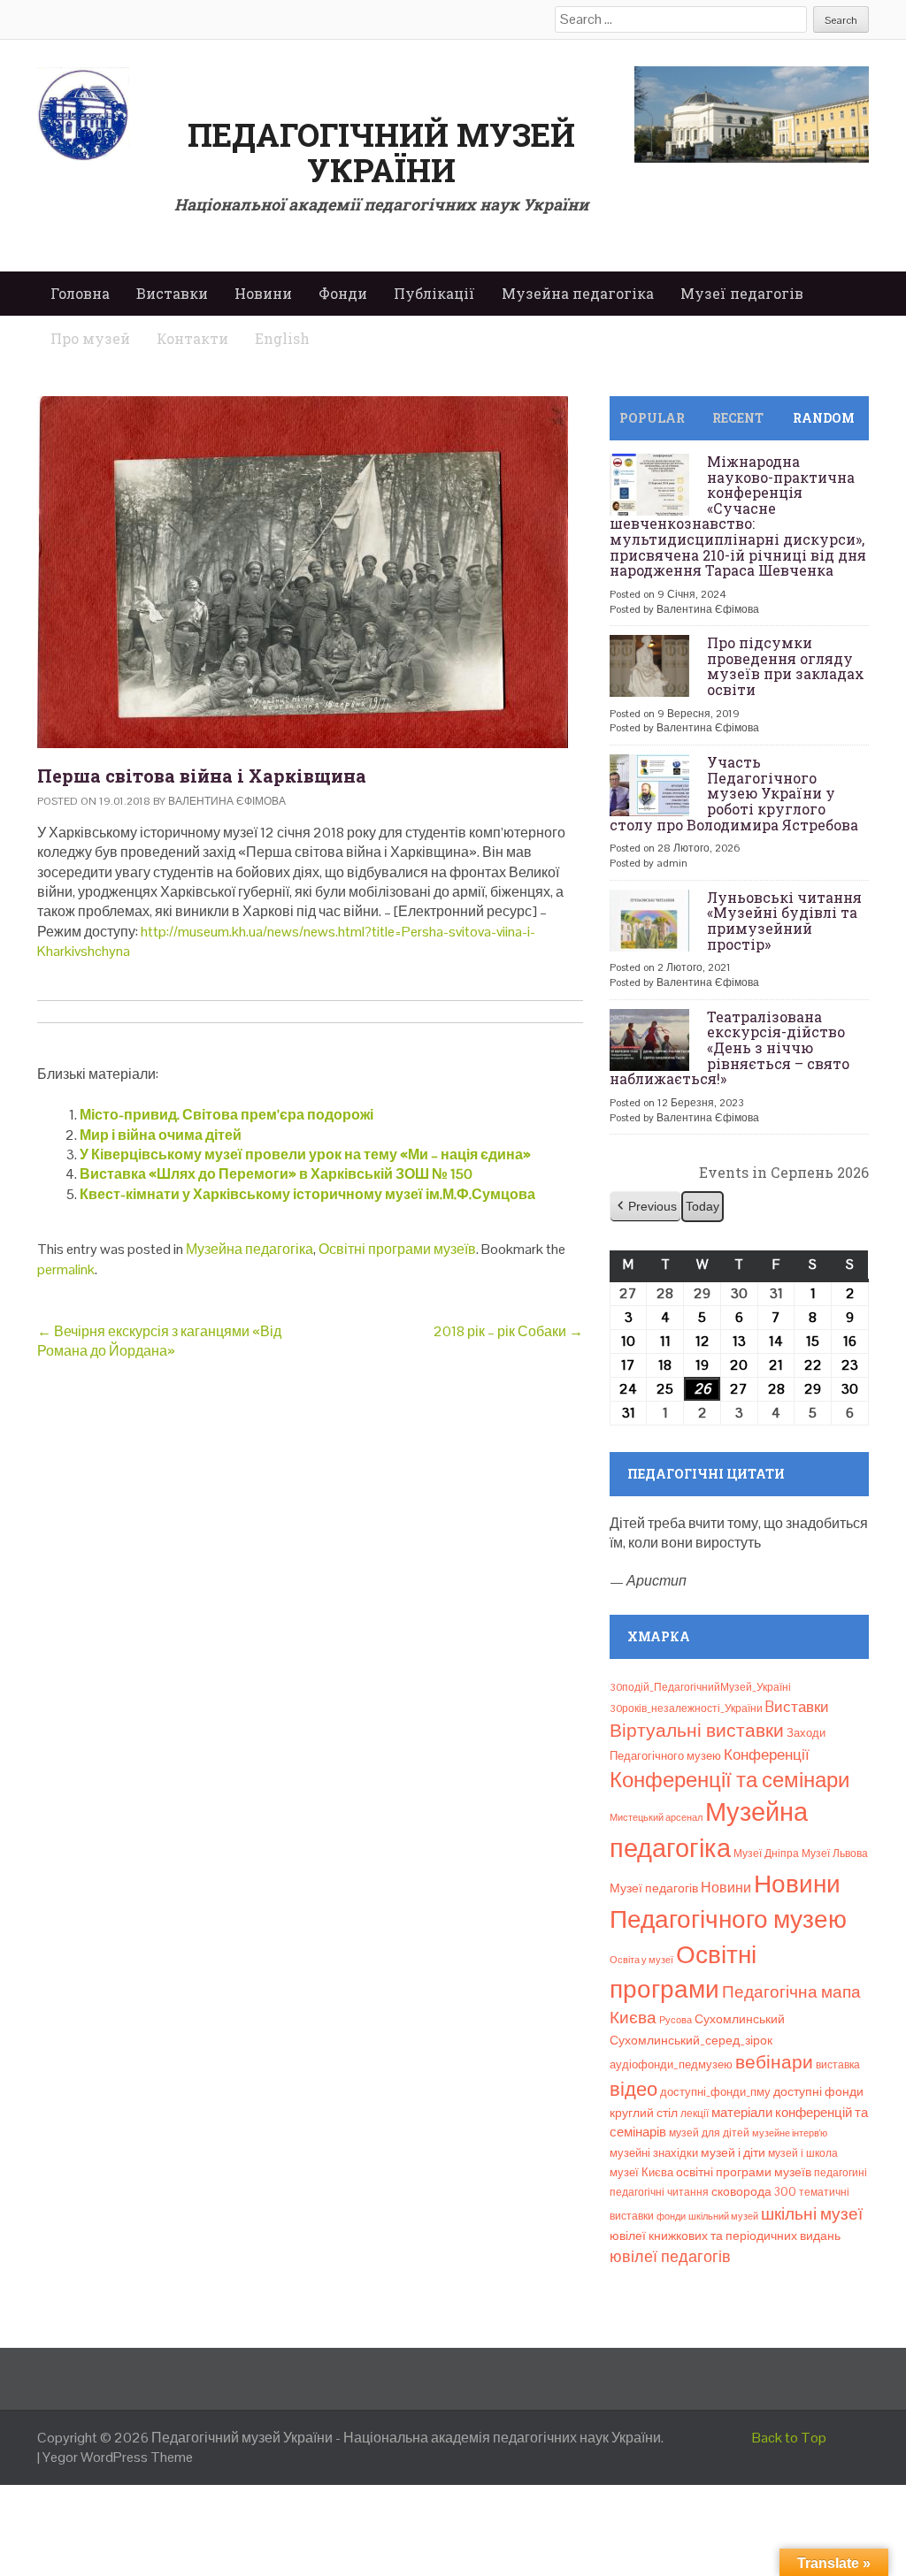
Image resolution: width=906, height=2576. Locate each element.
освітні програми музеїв (744, 2172)
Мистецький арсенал (656, 1817)
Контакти (192, 338)
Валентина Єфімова (227, 801)
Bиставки (797, 1707)
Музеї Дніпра (766, 1854)
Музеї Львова (835, 1854)
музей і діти (733, 2152)
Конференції (767, 1754)
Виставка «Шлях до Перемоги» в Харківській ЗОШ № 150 (276, 1174)
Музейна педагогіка (578, 293)
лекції (695, 2114)
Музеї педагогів (742, 293)
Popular (652, 418)
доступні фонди (818, 2091)
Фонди (343, 293)
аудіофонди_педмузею (671, 2064)
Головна (80, 293)
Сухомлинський (740, 2019)
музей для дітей (709, 2133)
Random (824, 418)
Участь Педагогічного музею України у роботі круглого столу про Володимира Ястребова (734, 793)
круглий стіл (644, 2113)
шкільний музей (723, 2216)
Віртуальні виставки (697, 1730)
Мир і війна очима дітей (161, 1135)
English (282, 338)
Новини (263, 293)
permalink (66, 1269)
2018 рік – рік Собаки (508, 1331)
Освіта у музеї (641, 1960)
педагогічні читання (659, 2192)
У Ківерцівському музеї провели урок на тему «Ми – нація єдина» (305, 1154)
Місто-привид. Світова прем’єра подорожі (226, 1115)
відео (633, 2089)
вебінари (774, 2062)
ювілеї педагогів (670, 2256)
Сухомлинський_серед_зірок (691, 2040)
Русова (676, 2020)
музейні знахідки (654, 2153)
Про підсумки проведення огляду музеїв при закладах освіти (786, 666)
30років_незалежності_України (686, 1708)
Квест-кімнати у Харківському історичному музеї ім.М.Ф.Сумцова (307, 1194)
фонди (671, 2216)
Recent (738, 418)
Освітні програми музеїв (397, 1249)
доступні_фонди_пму (715, 2092)
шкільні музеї (812, 2214)
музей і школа (803, 2153)
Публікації (434, 293)
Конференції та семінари (729, 1780)
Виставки (172, 293)
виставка (838, 2065)
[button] (645, 1207)
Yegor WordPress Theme (118, 2457)
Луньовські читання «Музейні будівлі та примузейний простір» (784, 921)
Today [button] (703, 1206)
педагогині (841, 2173)
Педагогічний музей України (381, 152)
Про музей (90, 338)
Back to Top (789, 2438)
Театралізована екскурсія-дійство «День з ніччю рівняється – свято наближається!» (729, 1047)
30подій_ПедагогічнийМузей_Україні (700, 1687)
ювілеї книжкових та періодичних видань (725, 2236)
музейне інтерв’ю (790, 2133)
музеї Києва (641, 2172)
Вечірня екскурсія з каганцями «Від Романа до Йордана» (159, 1341)
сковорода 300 (754, 2192)
